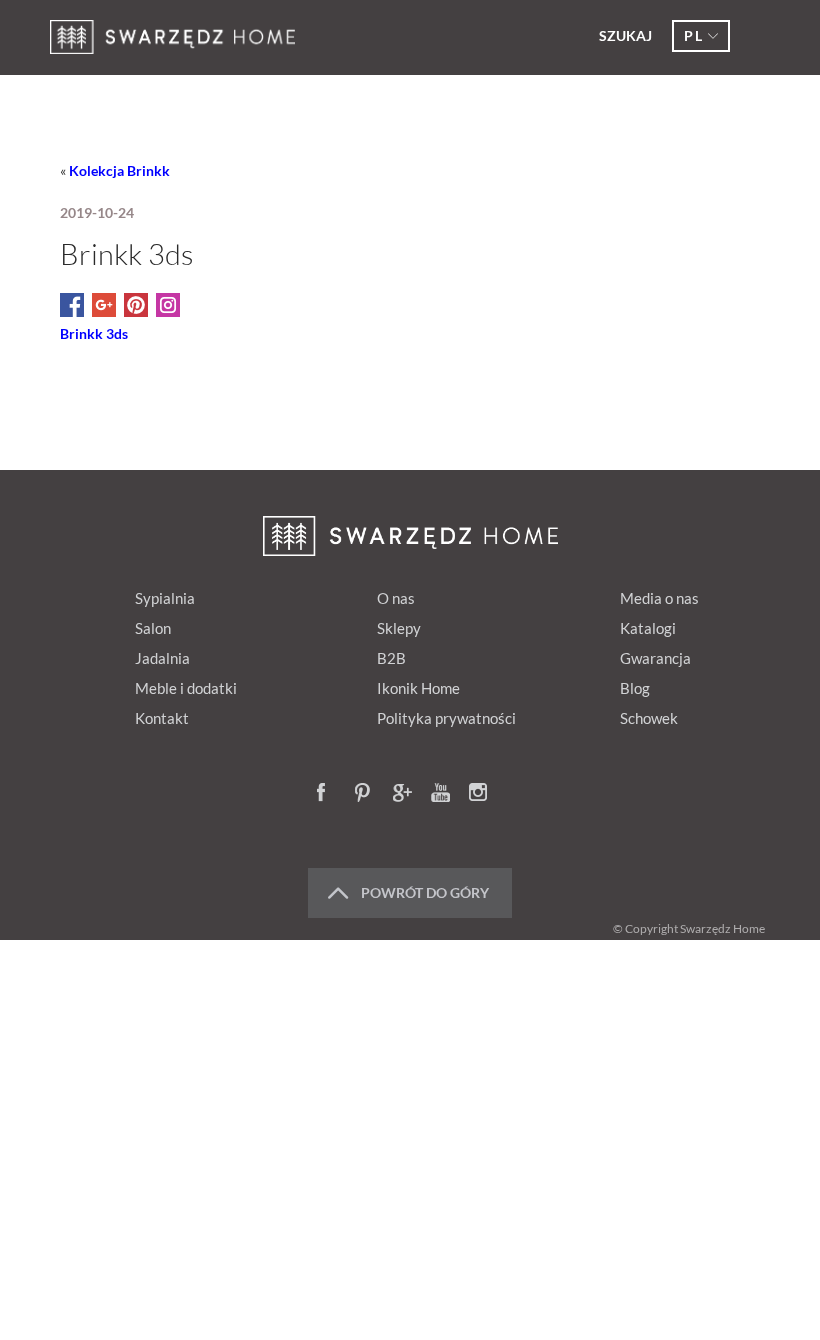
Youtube (441, 794)
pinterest (365, 794)
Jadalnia (162, 658)
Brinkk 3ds (94, 333)
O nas (396, 598)
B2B (391, 658)
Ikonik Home (418, 688)
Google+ (403, 794)
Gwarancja (655, 658)
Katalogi (648, 628)
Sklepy (399, 628)
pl (693, 35)
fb (327, 794)
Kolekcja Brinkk (119, 170)
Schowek (649, 718)
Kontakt (162, 718)
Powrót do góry (425, 892)
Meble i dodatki (186, 688)
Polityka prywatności (446, 718)
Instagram (479, 794)
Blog (635, 688)
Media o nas (659, 598)
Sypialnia (165, 598)
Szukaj (625, 35)
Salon (153, 628)
